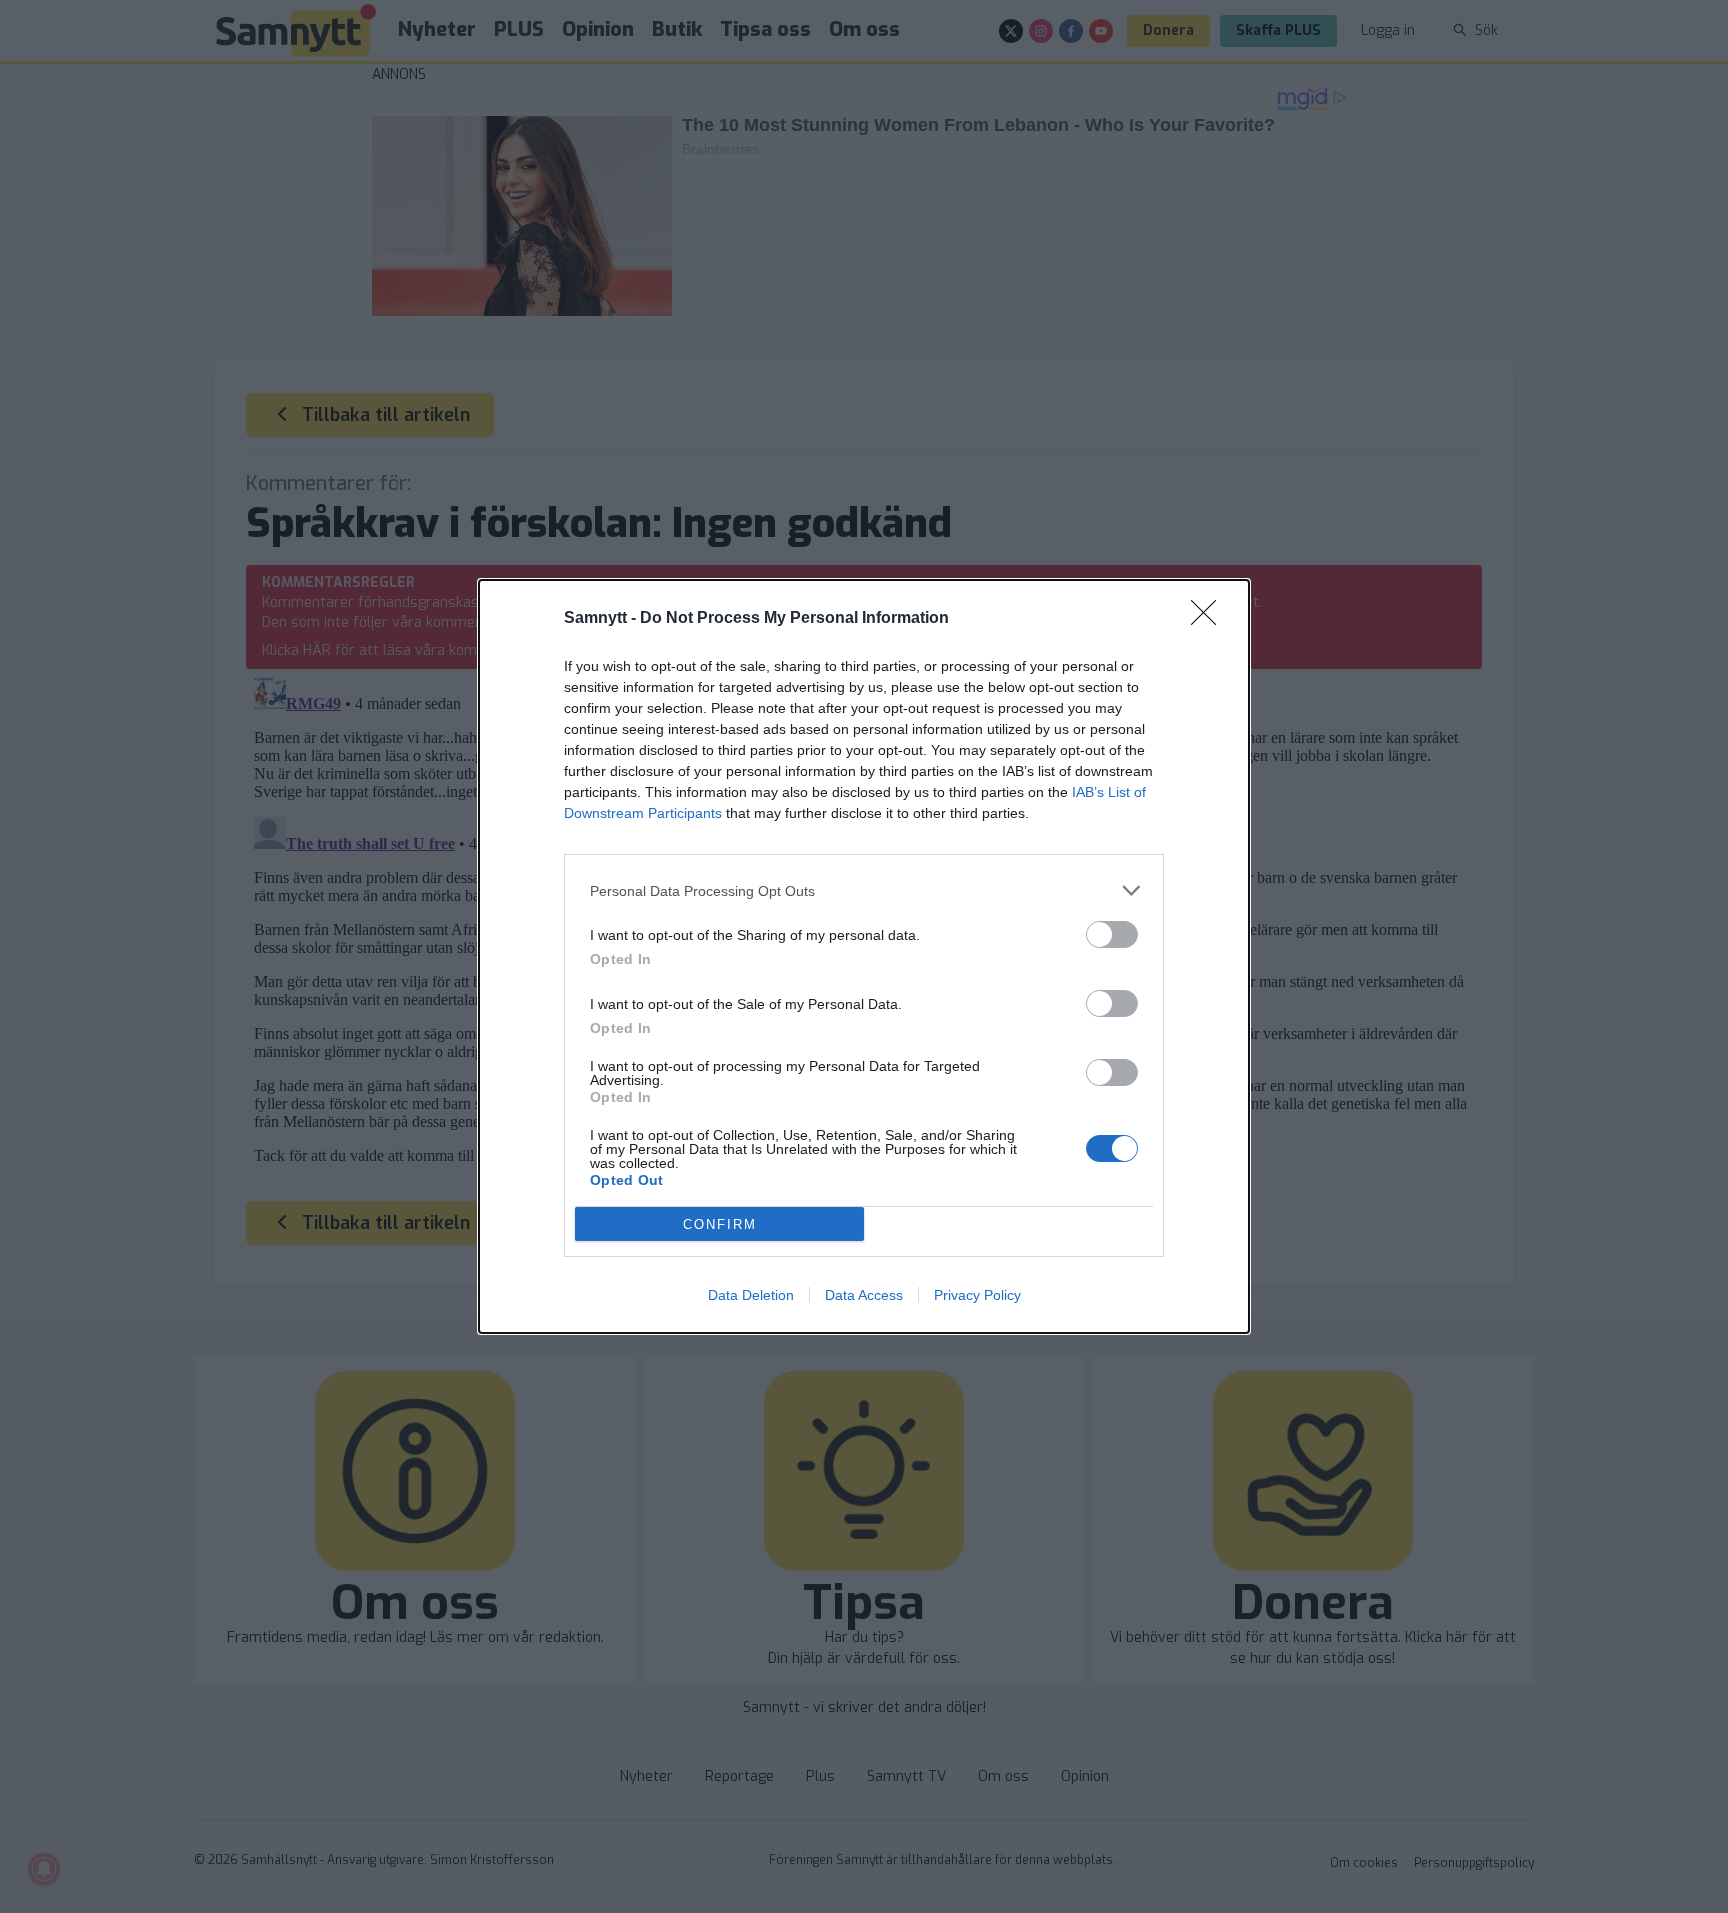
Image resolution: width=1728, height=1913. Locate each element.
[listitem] (864, 890)
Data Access (864, 1295)
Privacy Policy (977, 1295)
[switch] (1112, 934)
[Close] (1210, 619)
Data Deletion (751, 1295)
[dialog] (864, 956)
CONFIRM (720, 1224)
